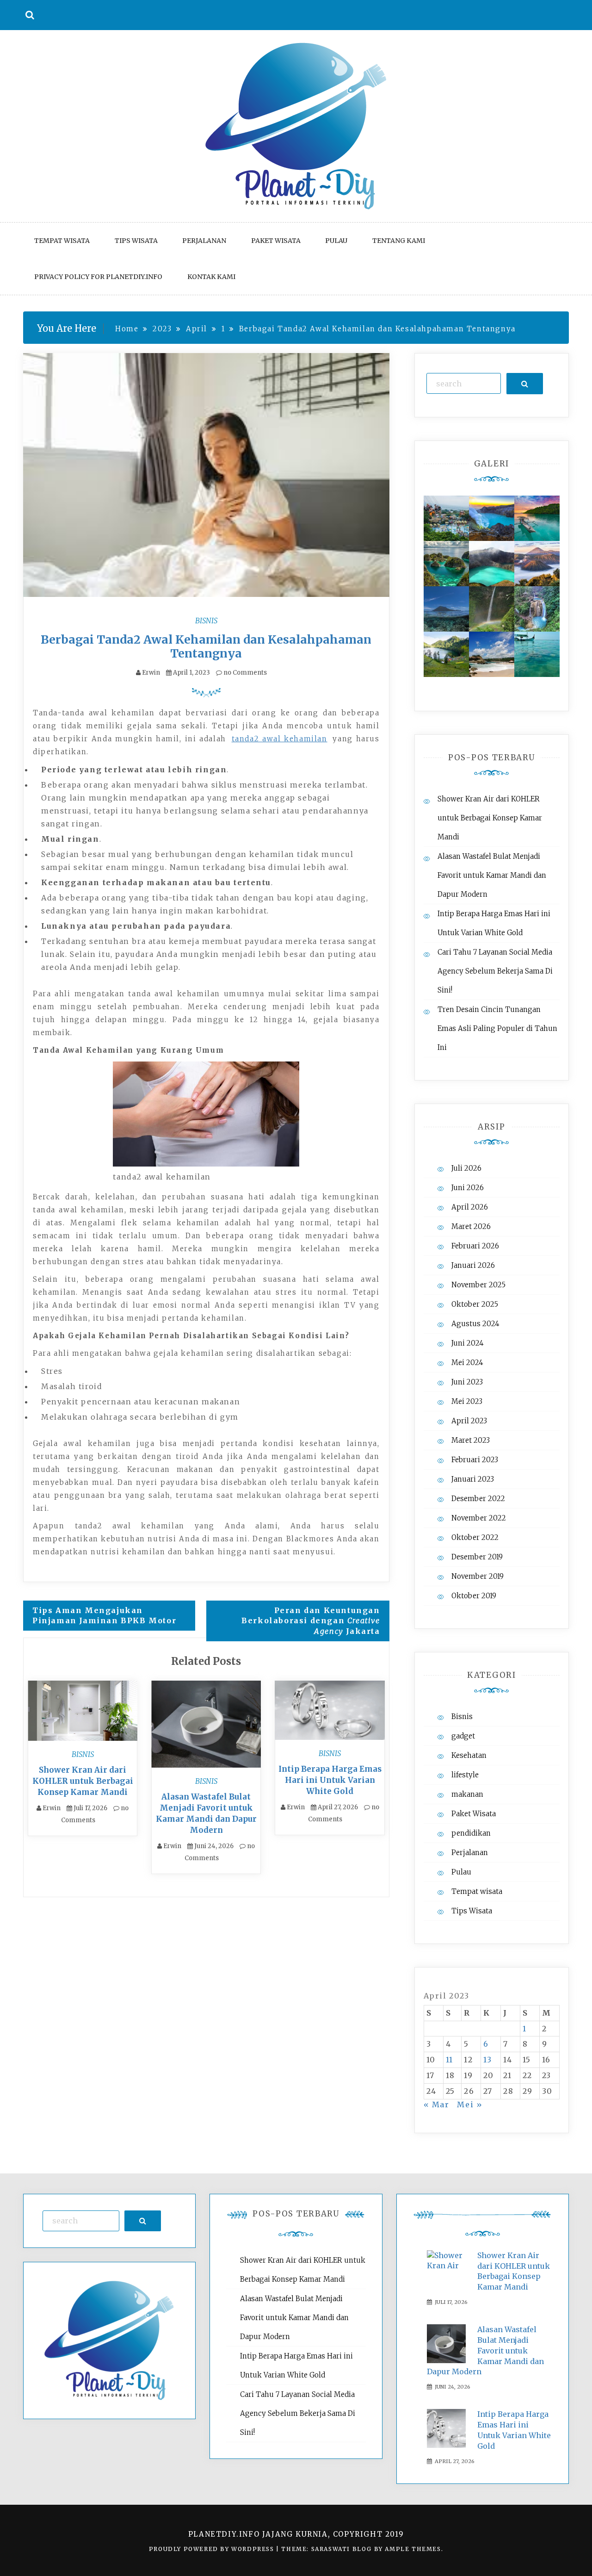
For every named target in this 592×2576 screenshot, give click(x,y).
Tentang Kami (399, 241)
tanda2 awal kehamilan (280, 739)
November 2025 (478, 1285)
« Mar (437, 2104)
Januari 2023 (473, 1479)
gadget (463, 1736)
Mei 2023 (467, 1401)
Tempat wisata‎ (62, 241)
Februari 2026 (475, 1246)
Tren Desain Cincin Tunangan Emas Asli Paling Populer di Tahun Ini (497, 1028)
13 (488, 2060)
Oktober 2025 (475, 1304)
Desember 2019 (477, 1557)
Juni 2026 (468, 1188)
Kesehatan (469, 1755)
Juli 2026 (466, 1168)
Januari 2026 (473, 1265)
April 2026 (470, 1207)
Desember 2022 (478, 1499)
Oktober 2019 (474, 1596)
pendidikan (471, 1833)
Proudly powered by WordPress (213, 2549)
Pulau (336, 241)
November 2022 (479, 1518)
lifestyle (465, 1775)
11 (450, 2060)
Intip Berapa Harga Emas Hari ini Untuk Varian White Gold (330, 1780)
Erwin (151, 673)
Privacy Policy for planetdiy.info (98, 277)
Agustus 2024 (475, 1324)
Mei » (470, 2104)
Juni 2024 (468, 1343)
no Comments (244, 673)
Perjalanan (204, 241)
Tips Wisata (136, 241)
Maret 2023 (471, 1440)
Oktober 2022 (475, 1537)
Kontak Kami (211, 277)
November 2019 (478, 1576)
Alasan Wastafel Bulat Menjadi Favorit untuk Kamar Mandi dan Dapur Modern (492, 875)
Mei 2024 (467, 1362)
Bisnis (206, 621)
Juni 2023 (467, 1382)
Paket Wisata (276, 241)
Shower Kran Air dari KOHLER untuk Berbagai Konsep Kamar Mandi (83, 1781)
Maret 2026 (471, 1226)
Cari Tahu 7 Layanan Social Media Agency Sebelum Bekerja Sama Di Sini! (495, 971)
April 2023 (469, 1421)
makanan (467, 1794)
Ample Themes (413, 2549)
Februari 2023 (475, 1460)
